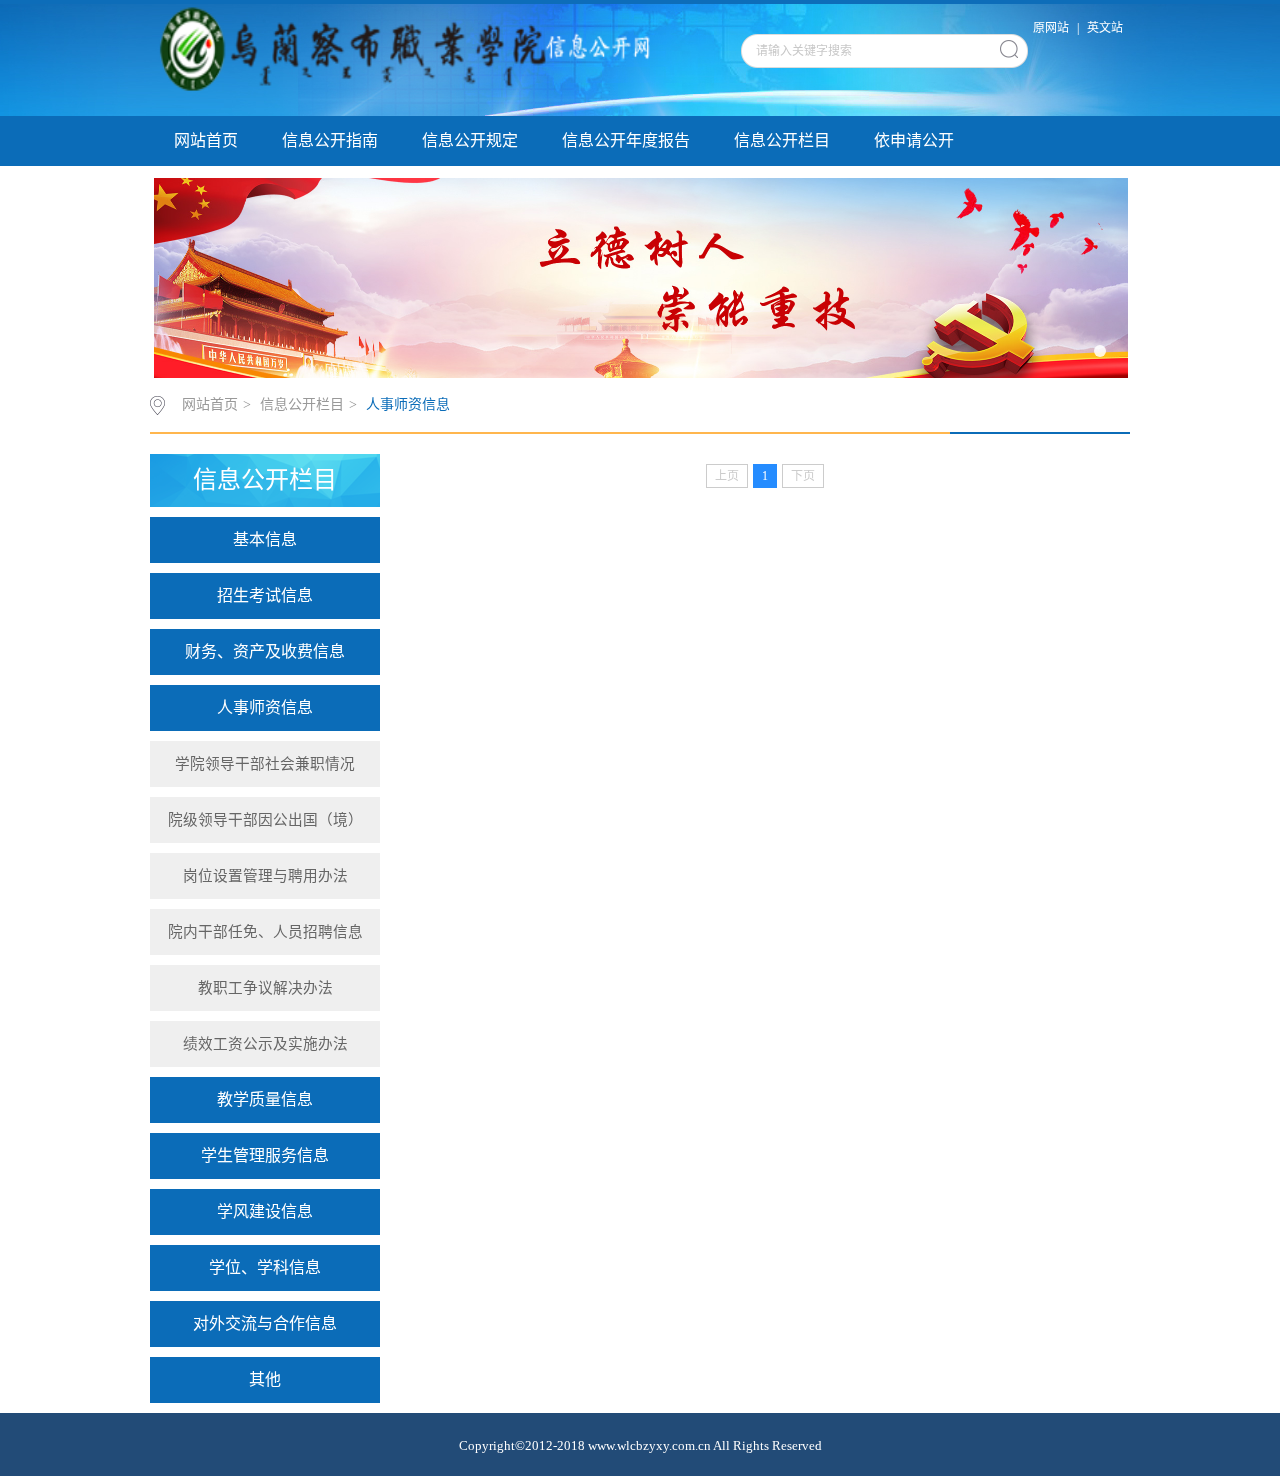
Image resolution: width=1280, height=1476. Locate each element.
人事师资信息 (408, 404)
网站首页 (206, 140)
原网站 (1051, 28)
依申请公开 (914, 140)
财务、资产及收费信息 (265, 651)
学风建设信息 (265, 1211)
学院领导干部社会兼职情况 (265, 764)
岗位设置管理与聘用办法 (265, 876)
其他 (265, 1379)
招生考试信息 (265, 595)
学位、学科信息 (265, 1267)
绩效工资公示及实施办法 (265, 1044)
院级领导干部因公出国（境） (265, 820)
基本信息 (265, 539)
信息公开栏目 (782, 140)
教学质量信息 (265, 1099)
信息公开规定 (470, 140)
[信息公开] (407, 59)
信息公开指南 (330, 140)
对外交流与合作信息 (265, 1323)
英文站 (1105, 28)
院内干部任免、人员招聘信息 (265, 932)
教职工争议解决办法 (265, 988)
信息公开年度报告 (626, 140)
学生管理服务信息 (265, 1155)
